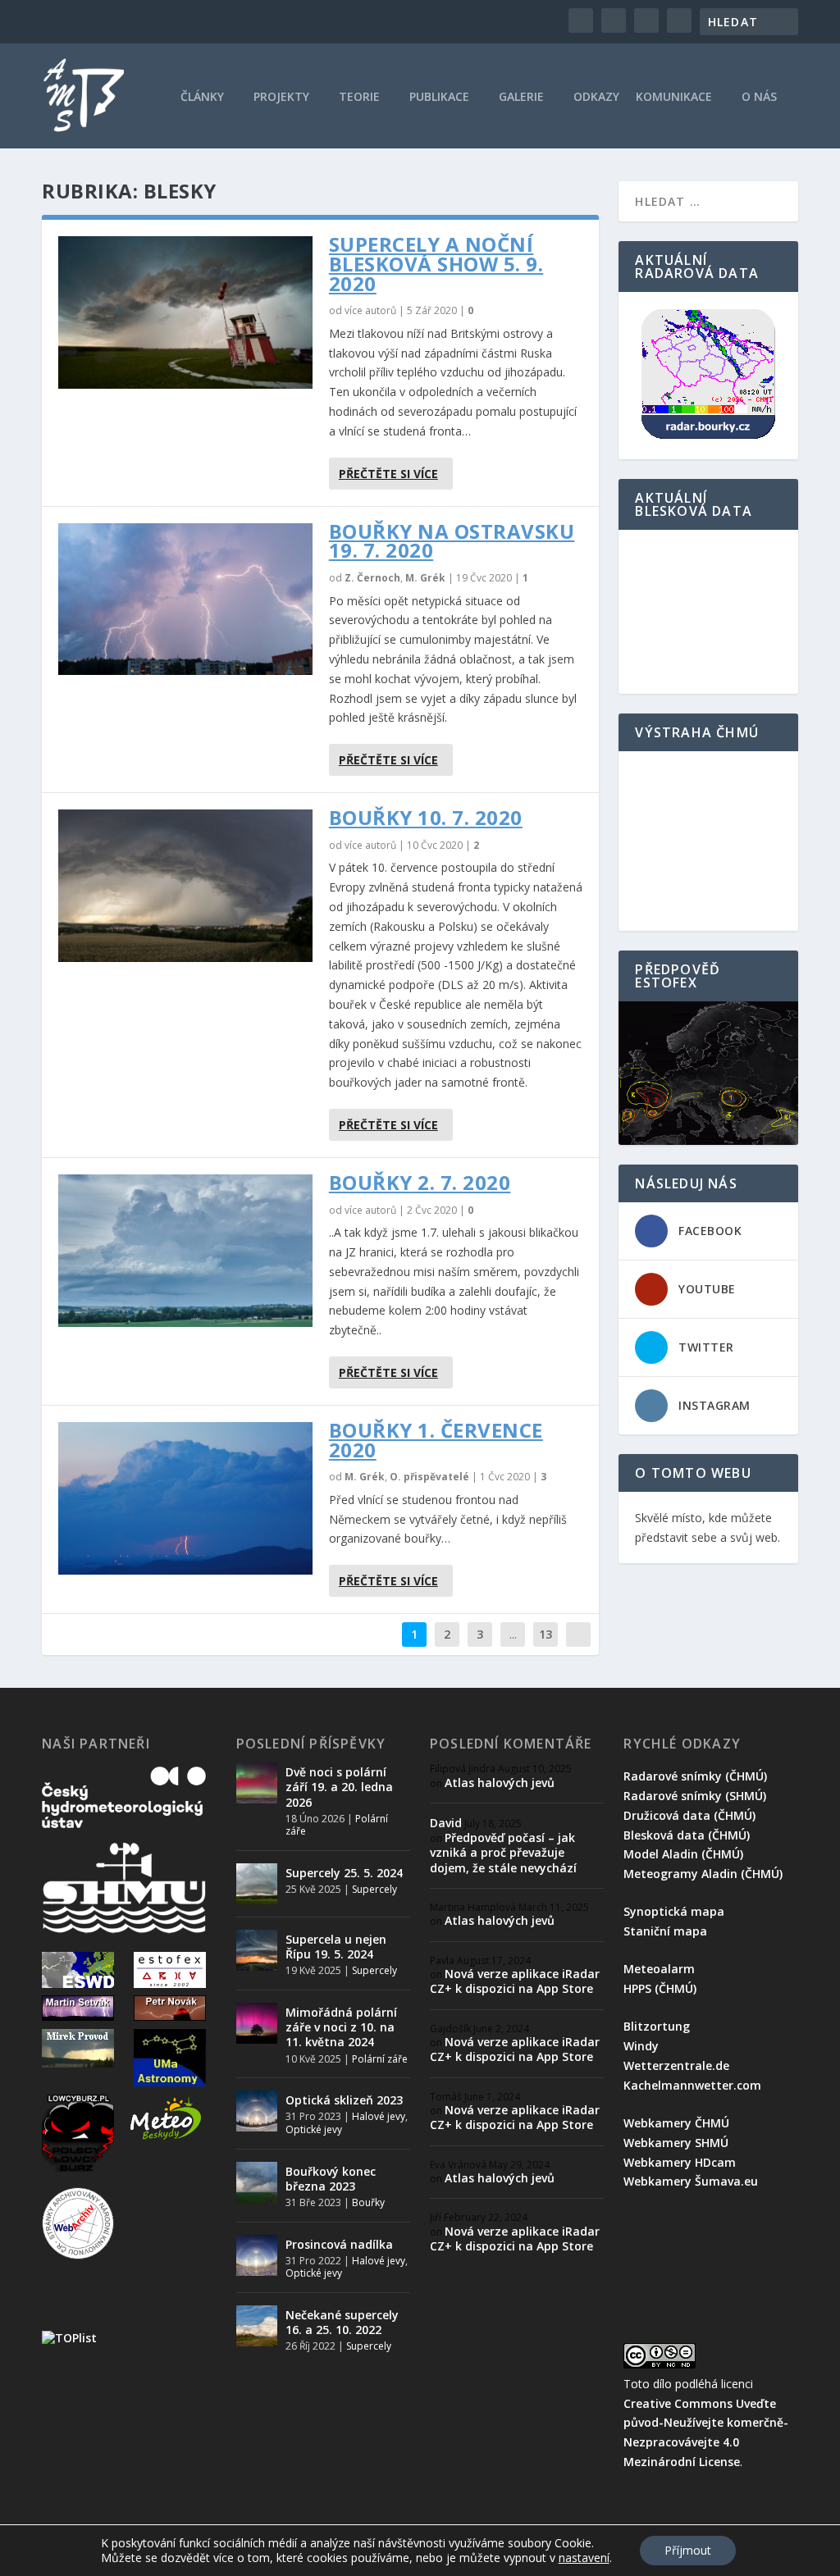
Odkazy (596, 98)
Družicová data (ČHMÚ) (689, 1815)
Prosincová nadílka (339, 2244)
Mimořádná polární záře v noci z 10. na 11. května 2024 (341, 2027)
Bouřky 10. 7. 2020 (426, 817)
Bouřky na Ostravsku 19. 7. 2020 (452, 541)
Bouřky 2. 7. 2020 (420, 1182)
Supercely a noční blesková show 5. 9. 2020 (436, 264)
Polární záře (380, 2059)
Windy (641, 2046)
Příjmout (688, 2550)
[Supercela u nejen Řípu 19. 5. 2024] (257, 1950)
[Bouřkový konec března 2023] (257, 2182)
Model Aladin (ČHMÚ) (683, 1854)
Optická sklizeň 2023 (344, 2100)
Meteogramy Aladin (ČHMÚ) (703, 1874)
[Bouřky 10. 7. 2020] (185, 886)
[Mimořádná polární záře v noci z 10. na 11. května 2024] (257, 2023)
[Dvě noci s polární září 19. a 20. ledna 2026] (257, 1783)
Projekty (281, 98)
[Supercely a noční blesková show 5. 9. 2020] (185, 312)
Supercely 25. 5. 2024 (344, 1873)
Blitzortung (657, 2026)
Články (202, 98)
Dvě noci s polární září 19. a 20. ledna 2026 (339, 1787)
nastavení (584, 2558)
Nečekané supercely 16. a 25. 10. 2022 (342, 2322)
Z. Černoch (372, 578)
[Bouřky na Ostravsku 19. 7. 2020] (185, 600)
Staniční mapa (665, 1931)
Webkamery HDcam (680, 2162)
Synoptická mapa (674, 1911)
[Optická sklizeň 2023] (257, 2111)
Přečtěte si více (388, 474)
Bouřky (368, 2202)
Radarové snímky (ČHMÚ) (695, 1776)
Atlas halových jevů (500, 1783)
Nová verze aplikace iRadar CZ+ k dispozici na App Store (515, 1981)
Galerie (521, 98)
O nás (759, 98)
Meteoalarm (659, 1969)
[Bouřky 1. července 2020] (185, 1498)
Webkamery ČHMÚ (676, 2123)
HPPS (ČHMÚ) (660, 1988)
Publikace (439, 98)
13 (546, 1634)
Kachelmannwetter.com (692, 2085)
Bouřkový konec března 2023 (331, 2179)
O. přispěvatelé (429, 1477)
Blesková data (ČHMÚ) (687, 1835)
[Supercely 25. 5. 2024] (257, 1884)
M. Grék (425, 578)
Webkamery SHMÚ (676, 2143)
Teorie (359, 98)
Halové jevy (379, 2116)
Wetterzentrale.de (676, 2065)
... (513, 1634)
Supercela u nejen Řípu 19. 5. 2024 (336, 1947)
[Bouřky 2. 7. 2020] (185, 1251)
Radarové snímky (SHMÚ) (695, 1796)
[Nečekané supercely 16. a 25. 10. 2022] (257, 2326)
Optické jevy (314, 2129)
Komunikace (674, 98)
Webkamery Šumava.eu (691, 2181)
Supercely (374, 1889)
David (446, 1823)
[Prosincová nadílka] (257, 2255)
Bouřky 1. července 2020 (436, 1440)
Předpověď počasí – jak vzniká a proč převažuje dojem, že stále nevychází (503, 1852)
